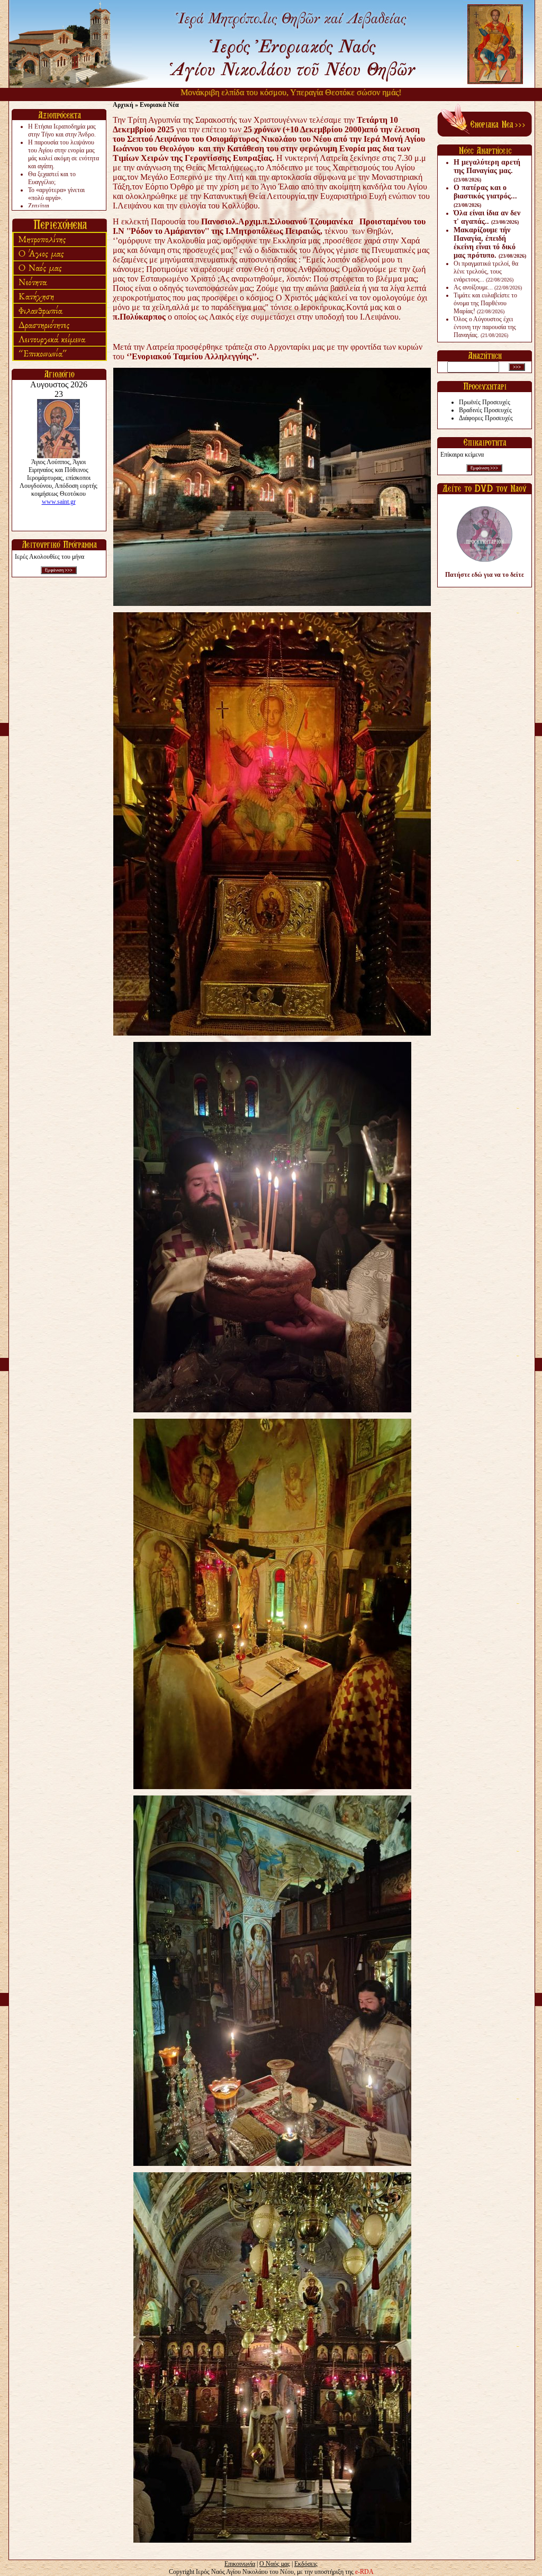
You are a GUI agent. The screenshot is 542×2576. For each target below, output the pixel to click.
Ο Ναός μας (275, 2564)
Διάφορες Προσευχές (486, 418)
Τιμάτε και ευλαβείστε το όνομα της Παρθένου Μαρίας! (485, 303)
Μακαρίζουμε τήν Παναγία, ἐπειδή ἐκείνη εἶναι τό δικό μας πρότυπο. (490, 243)
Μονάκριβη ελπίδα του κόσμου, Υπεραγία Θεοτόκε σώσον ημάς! (233, 92)
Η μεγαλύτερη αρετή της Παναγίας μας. (487, 170)
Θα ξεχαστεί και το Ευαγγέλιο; (52, 178)
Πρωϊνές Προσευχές (485, 402)
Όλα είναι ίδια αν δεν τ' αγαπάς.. (487, 217)
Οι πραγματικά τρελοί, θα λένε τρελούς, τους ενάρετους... (486, 271)
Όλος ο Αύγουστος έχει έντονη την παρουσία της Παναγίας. (485, 327)
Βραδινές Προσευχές (485, 410)
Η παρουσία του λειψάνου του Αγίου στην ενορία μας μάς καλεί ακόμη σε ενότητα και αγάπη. (64, 154)
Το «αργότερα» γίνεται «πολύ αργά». (56, 194)
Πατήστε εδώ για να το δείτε (485, 575)
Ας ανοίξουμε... (488, 287)
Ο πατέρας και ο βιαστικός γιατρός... (485, 196)
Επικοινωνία (240, 2564)
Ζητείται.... (42, 206)
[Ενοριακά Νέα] (485, 134)
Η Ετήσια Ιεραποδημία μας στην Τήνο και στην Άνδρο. (62, 130)
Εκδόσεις (306, 2564)
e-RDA (364, 2572)
